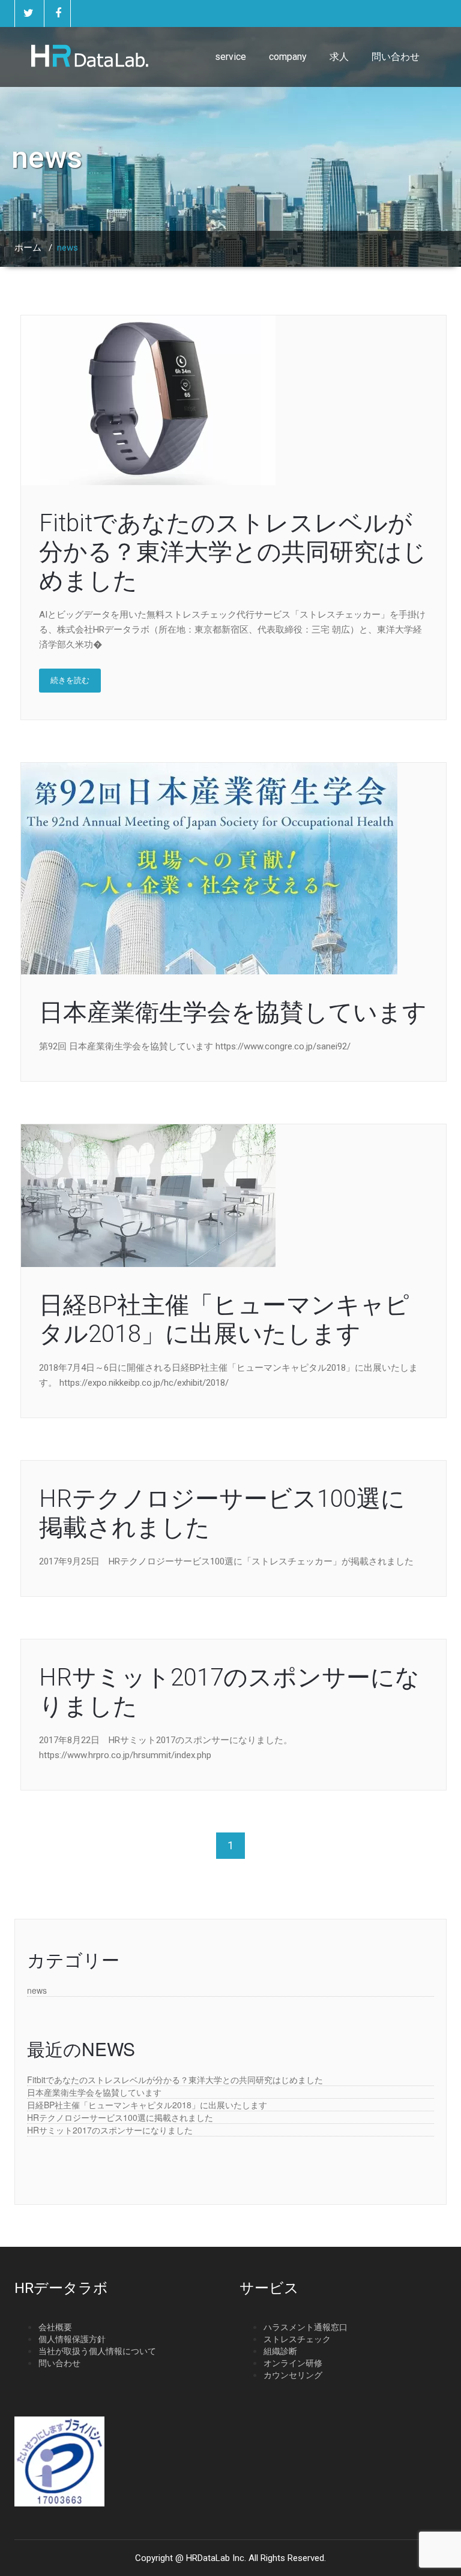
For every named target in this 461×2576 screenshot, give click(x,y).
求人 (339, 57)
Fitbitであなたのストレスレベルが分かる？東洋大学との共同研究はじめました (233, 552)
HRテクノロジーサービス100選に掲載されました (120, 2117)
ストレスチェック (297, 2339)
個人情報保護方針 (72, 2339)
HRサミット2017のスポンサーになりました (110, 2130)
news (37, 1990)
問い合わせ (396, 57)
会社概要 (55, 2327)
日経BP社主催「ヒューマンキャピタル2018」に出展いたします (224, 1319)
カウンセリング (293, 2375)
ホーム (28, 248)
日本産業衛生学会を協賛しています (233, 1012)
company (288, 57)
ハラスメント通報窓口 (306, 2327)
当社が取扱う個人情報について (97, 2351)
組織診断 (280, 2351)
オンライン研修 (293, 2363)
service (230, 57)
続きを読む (70, 680)
